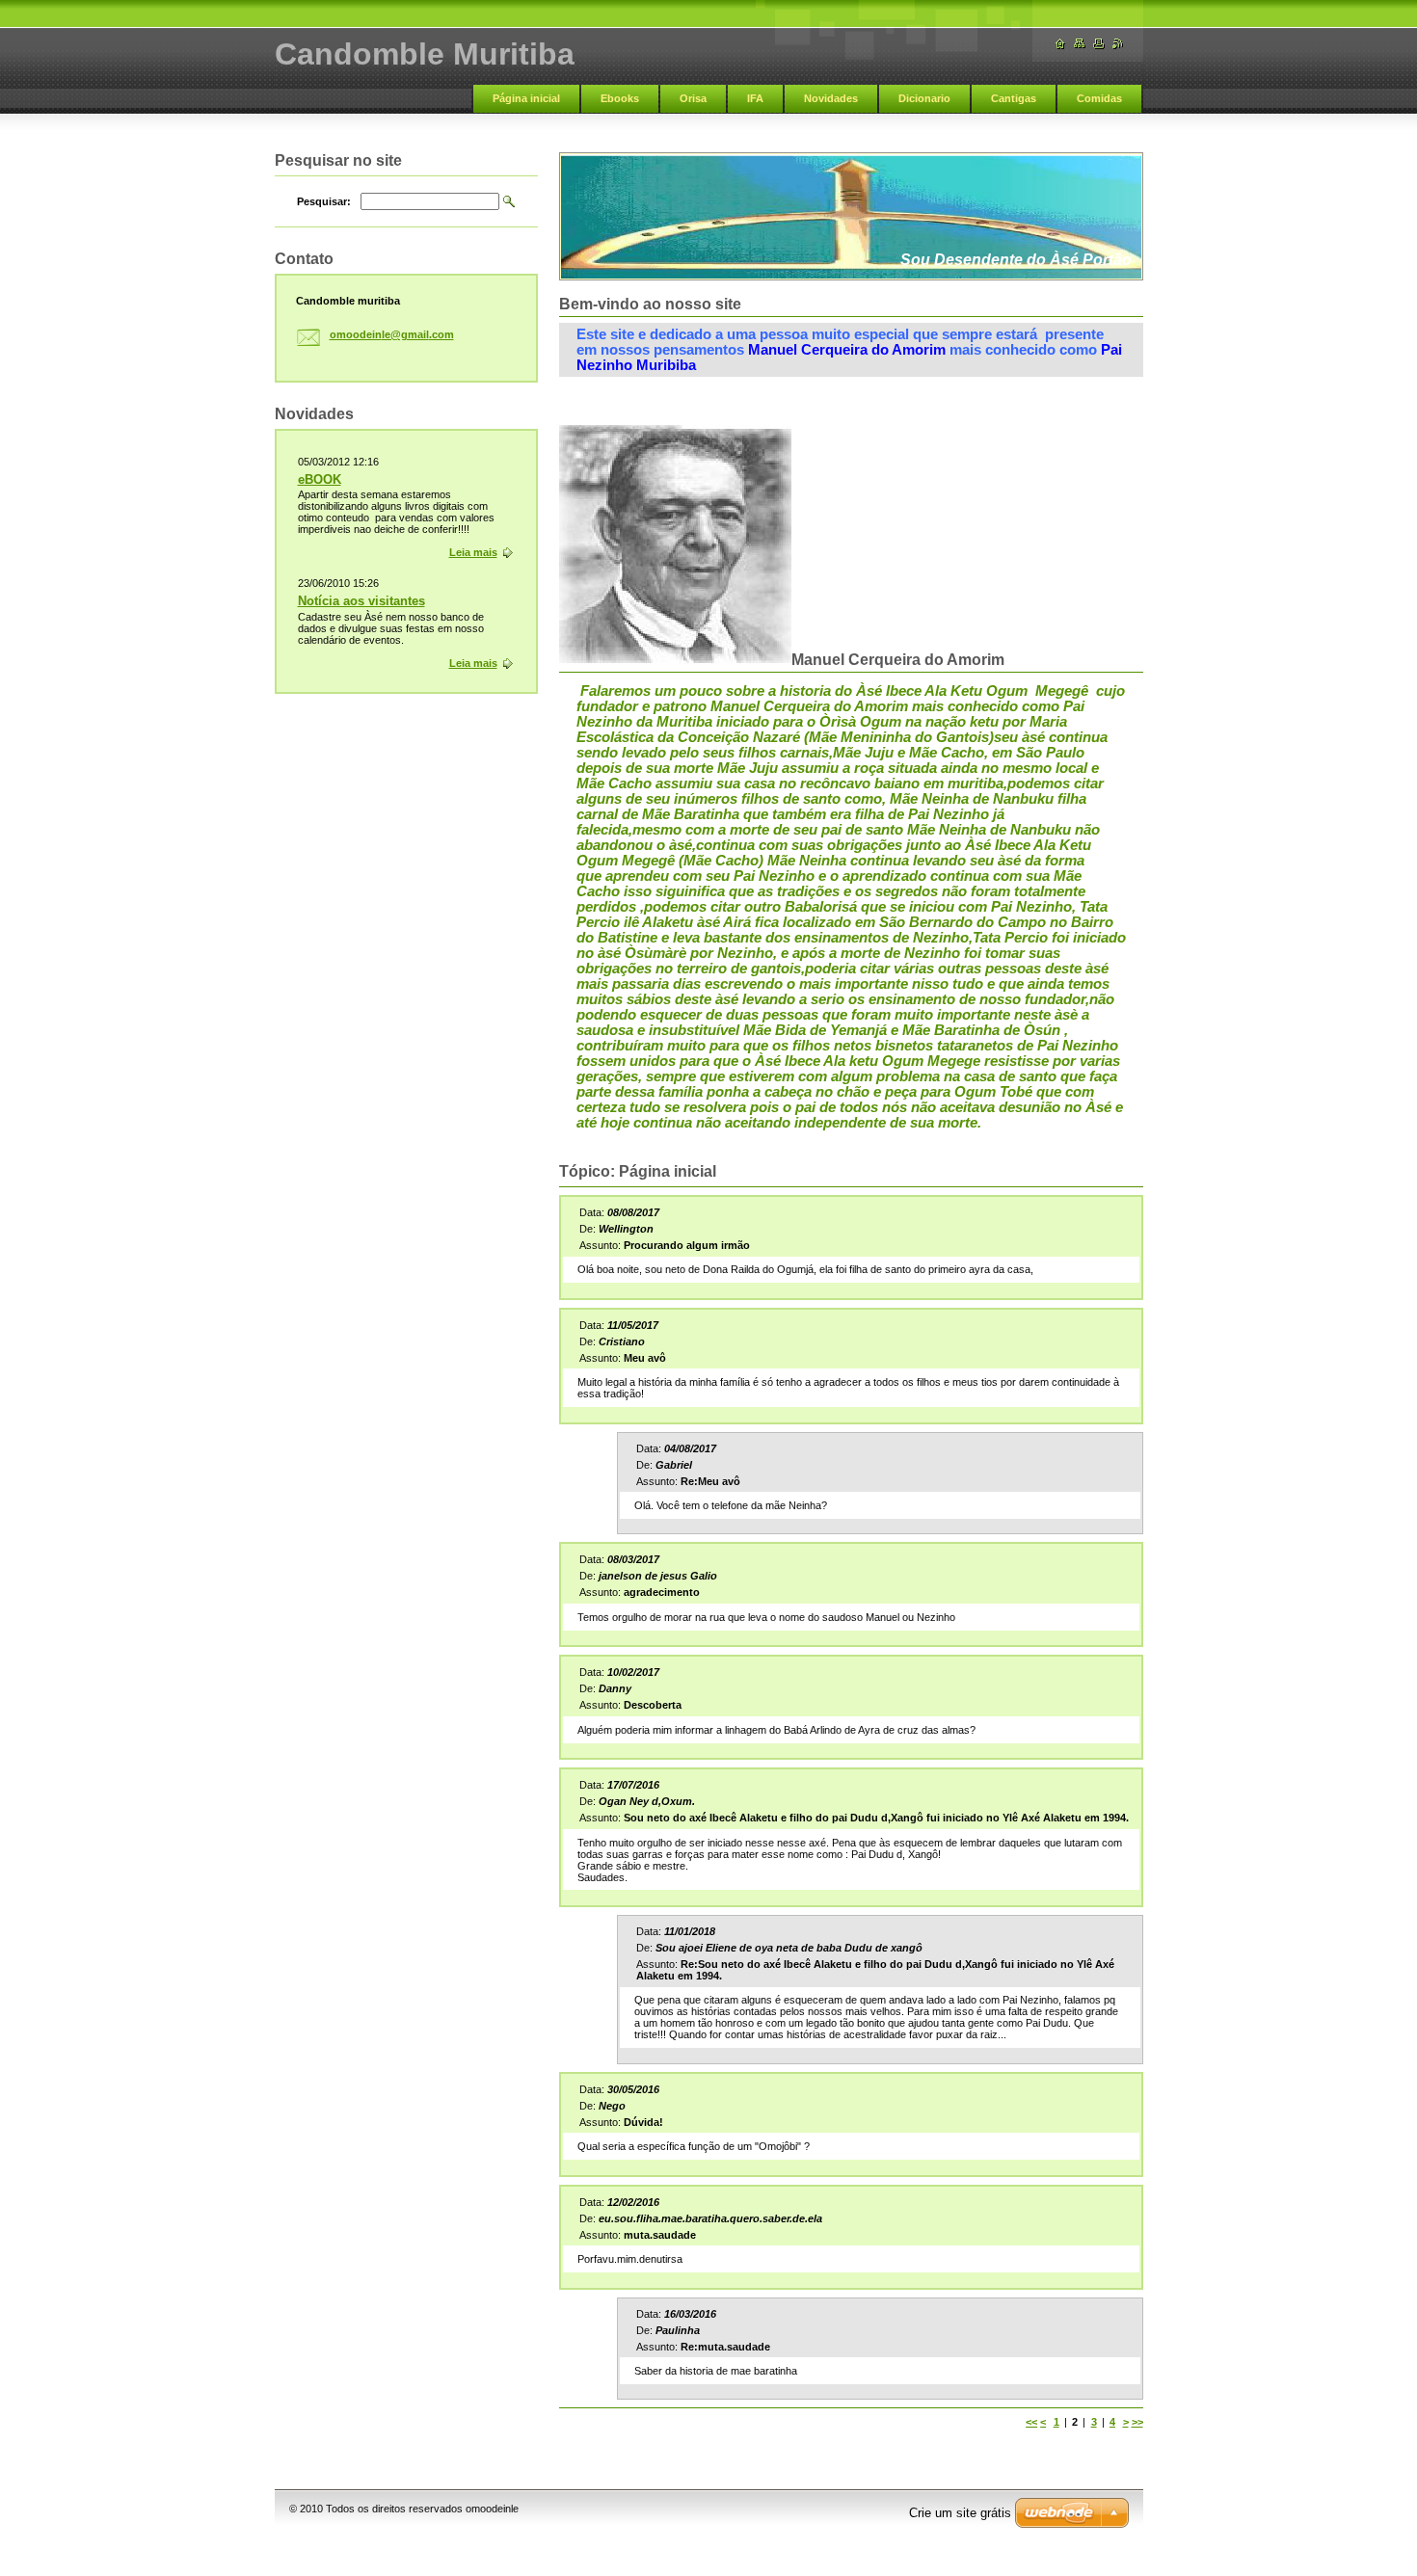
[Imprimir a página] (1099, 44)
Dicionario (924, 98)
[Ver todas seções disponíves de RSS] (1118, 44)
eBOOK (320, 479)
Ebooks (620, 98)
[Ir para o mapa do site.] (1080, 44)
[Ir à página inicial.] (1060, 44)
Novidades (831, 98)
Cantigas (1014, 98)
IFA (755, 98)
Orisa (693, 98)
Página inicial (526, 98)
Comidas (1099, 98)
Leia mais (473, 552)
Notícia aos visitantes (361, 601)
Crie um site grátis (960, 2513)
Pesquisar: (324, 201)
